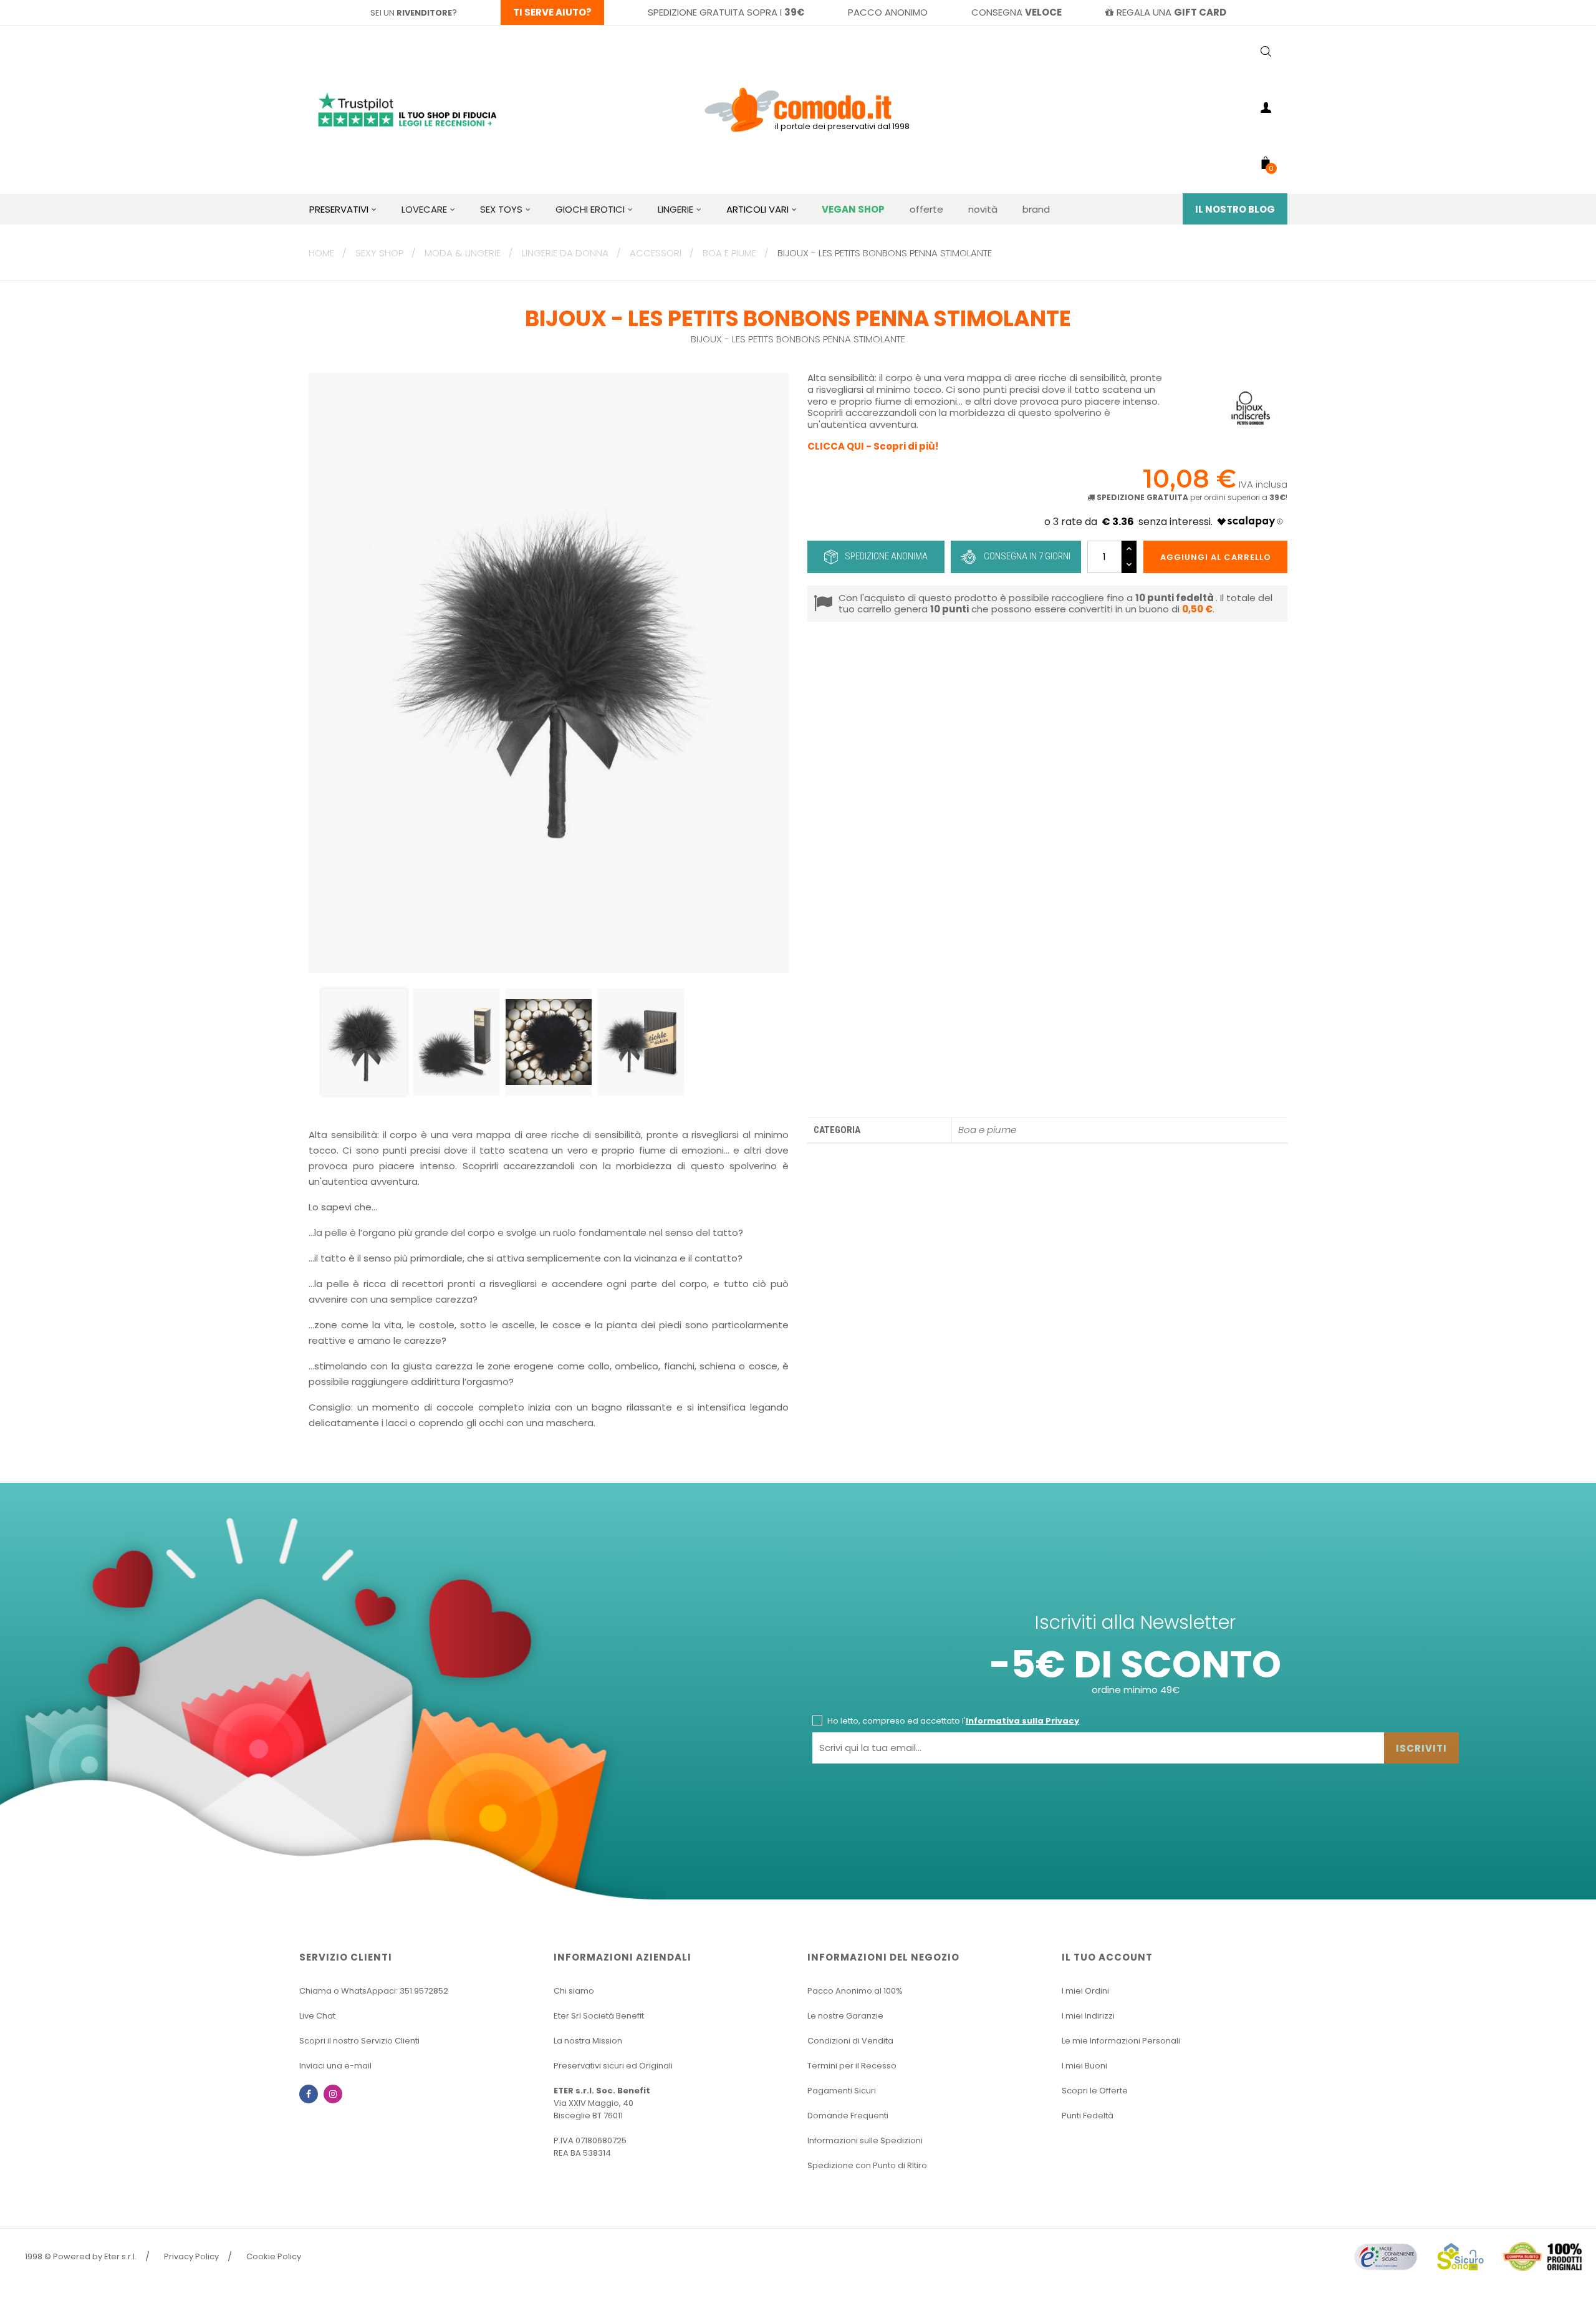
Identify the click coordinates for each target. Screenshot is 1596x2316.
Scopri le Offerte (1095, 2091)
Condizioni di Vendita (850, 2041)
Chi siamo (574, 1991)
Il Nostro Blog (1235, 209)
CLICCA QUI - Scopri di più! (873, 446)
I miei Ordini (1085, 1991)
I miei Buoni (1084, 2066)
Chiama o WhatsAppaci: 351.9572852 (374, 1991)
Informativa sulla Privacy (1022, 1721)
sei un (411, 13)
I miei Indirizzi (1088, 2016)
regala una (1171, 12)
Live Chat (317, 2016)
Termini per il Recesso (852, 2066)
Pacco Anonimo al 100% (855, 1991)
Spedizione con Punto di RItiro (867, 2165)
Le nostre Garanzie (845, 2016)
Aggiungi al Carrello (1216, 557)
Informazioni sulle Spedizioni (865, 2140)
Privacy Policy (191, 2256)
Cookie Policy (274, 2256)
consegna (1017, 12)
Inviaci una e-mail (335, 2066)
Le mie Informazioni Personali (1121, 2041)
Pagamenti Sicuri (842, 2091)
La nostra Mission (588, 2041)
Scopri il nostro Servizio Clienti (359, 2041)
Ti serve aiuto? (552, 12)
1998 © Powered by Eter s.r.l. (81, 2256)
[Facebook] (309, 2094)
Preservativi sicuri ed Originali (613, 2066)
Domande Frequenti (848, 2116)
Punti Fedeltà (1088, 2116)
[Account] (1266, 110)
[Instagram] (333, 2094)
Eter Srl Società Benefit (599, 2016)
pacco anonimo (888, 12)
